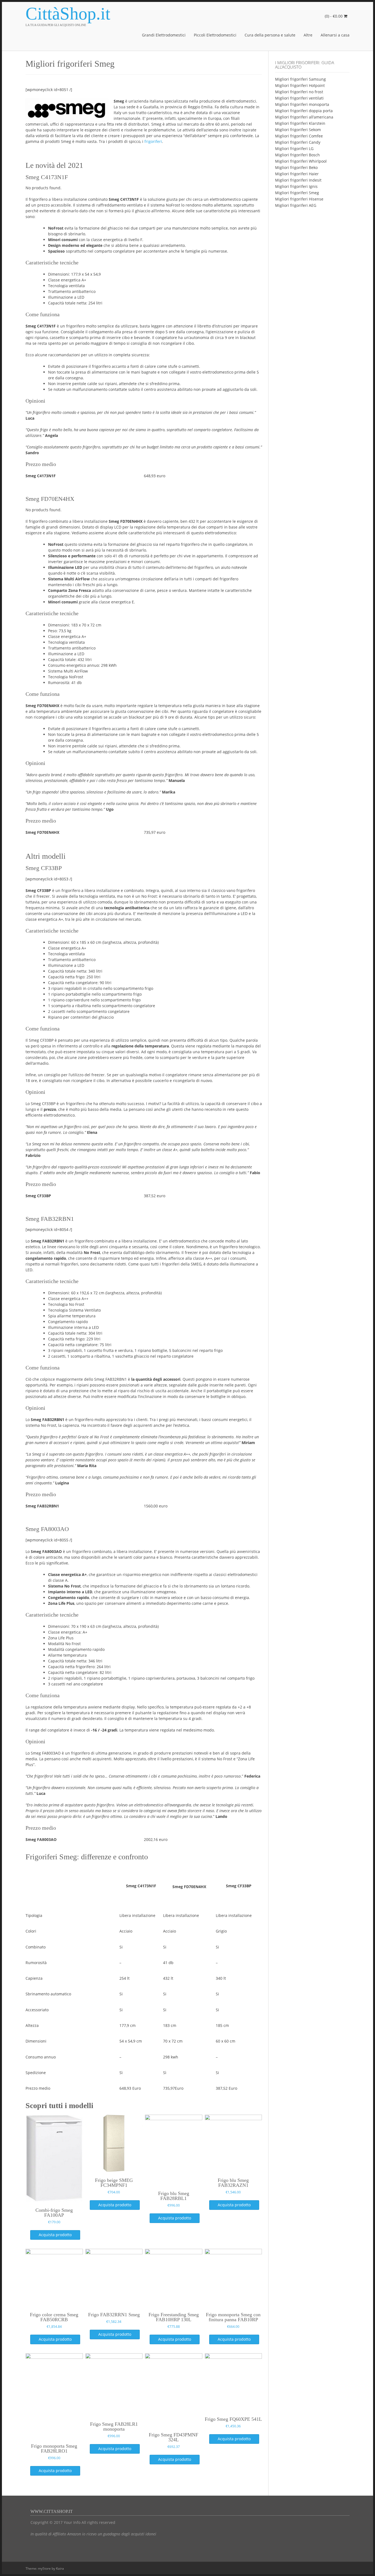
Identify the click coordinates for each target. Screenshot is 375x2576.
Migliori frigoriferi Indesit (298, 180)
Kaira (60, 2568)
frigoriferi (153, 141)
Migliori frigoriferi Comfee (299, 136)
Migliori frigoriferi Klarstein (300, 123)
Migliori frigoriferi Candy (298, 142)
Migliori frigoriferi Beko (296, 167)
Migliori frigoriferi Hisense (299, 199)
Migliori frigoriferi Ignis (296, 186)
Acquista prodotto (55, 2235)
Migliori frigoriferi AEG (296, 205)
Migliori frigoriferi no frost (299, 92)
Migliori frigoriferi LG (294, 149)
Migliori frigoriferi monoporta (302, 104)
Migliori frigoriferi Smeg (297, 193)
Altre (308, 35)
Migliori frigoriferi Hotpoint (300, 85)
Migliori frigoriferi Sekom (298, 130)
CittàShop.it (68, 14)
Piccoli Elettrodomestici (215, 35)
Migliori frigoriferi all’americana (304, 117)
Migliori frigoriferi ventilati (299, 98)
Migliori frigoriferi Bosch (297, 155)
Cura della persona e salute (270, 35)
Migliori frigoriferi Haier (297, 174)
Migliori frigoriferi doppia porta (304, 111)
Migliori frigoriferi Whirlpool (301, 161)
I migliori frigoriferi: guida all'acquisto (305, 65)
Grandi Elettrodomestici (164, 35)
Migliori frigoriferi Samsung (300, 79)
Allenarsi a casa (335, 35)
